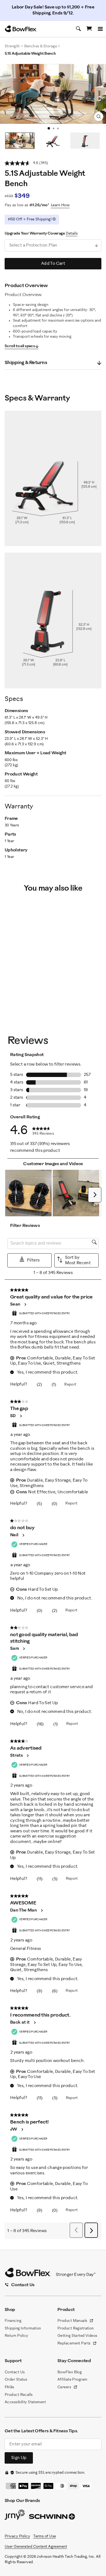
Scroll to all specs (20, 346)
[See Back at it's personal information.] (35, 2023)
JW (14, 2129)
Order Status (16, 2380)
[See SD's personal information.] (21, 1416)
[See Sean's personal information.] (25, 1304)
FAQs (9, 2387)
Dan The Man (23, 1910)
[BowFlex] (21, 29)
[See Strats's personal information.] (27, 1756)
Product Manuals (75, 2321)
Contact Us (15, 2372)
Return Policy (16, 2336)
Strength (12, 46)
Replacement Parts (77, 2344)
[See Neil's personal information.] (23, 1535)
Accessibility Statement (25, 2402)
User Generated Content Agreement (36, 2547)
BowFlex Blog (69, 2372)
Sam (14, 1649)
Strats (16, 1755)
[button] (28, 1193)
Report (70, 1385)
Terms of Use (44, 2536)
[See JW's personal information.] (22, 2129)
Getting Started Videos (77, 2336)
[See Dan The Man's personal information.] (42, 1910)
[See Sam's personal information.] (24, 1649)
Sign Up (19, 2458)
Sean (15, 1304)
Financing (13, 2321)
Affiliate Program (72, 2380)
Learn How (60, 205)
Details (72, 233)
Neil (14, 1535)
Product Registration (76, 2329)
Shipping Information (23, 2329)
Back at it (20, 2022)
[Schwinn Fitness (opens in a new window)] (52, 2518)
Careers (67, 2388)
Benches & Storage (40, 46)
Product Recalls (19, 2395)
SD (13, 1416)
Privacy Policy (17, 2536)
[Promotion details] (54, 219)
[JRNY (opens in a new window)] (15, 2516)
